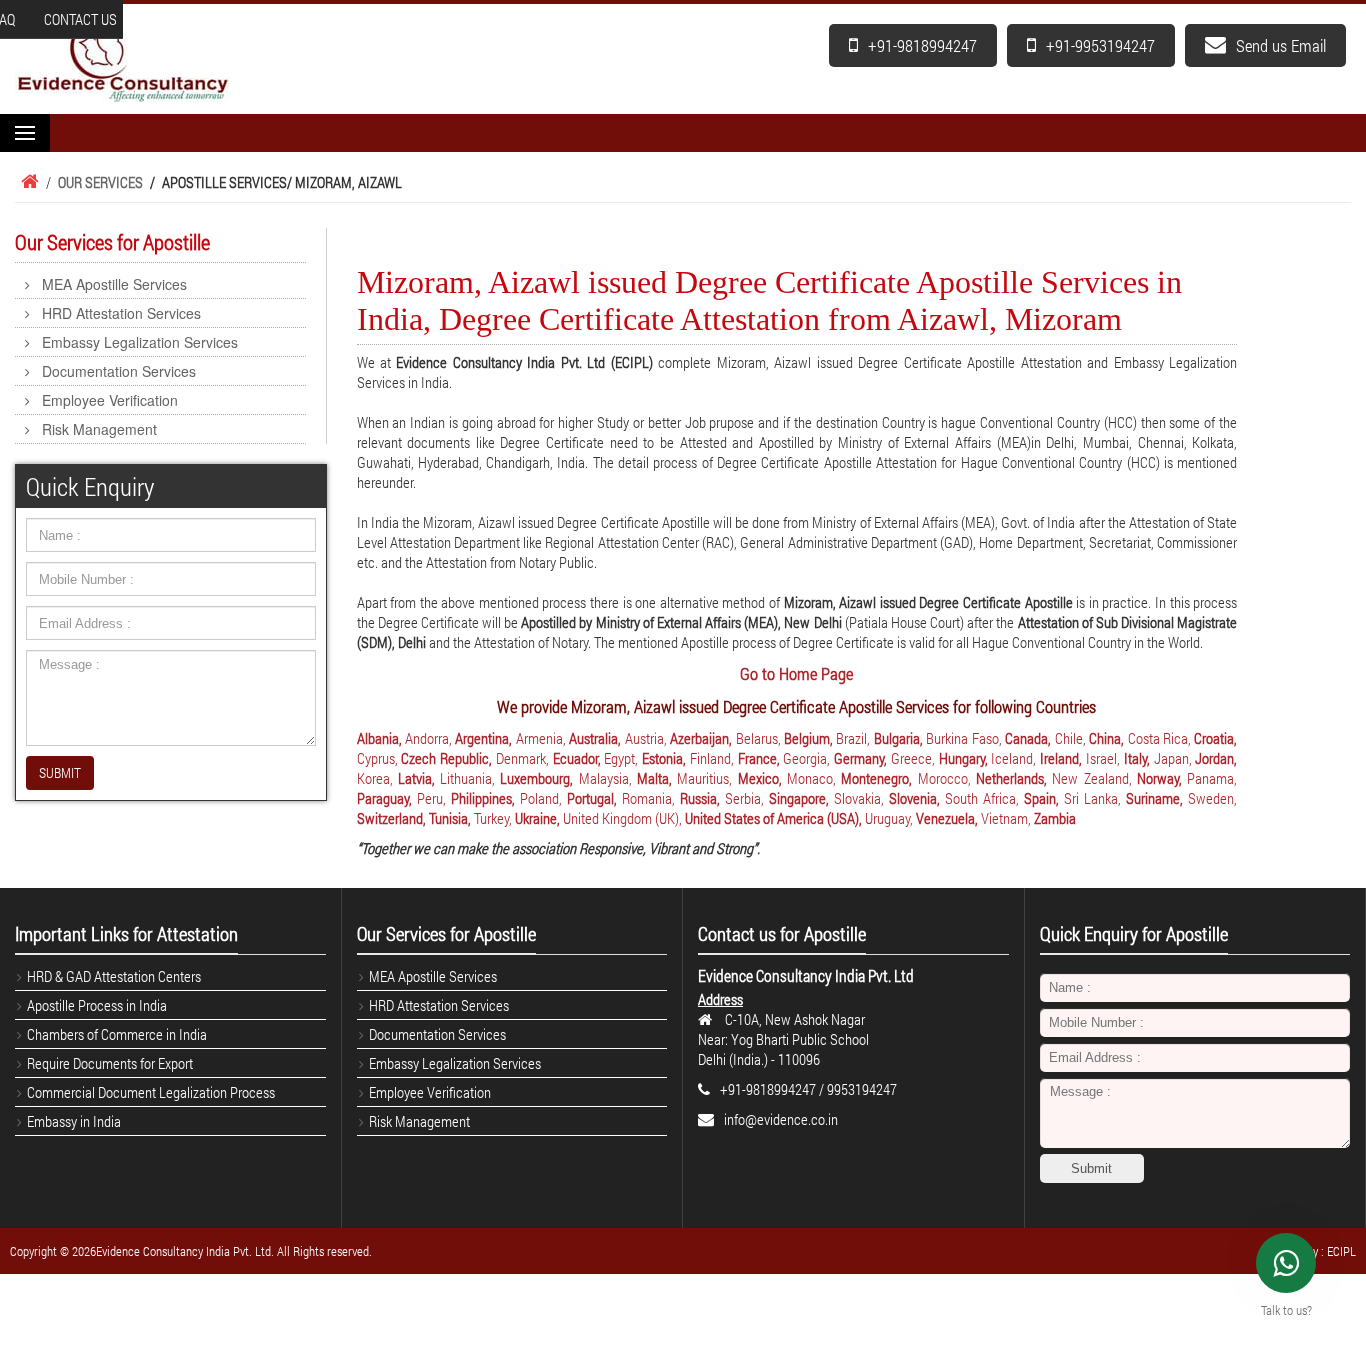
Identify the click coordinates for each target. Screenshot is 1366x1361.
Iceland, (1013, 758)
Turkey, (493, 818)
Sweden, (1212, 798)
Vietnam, (1006, 818)
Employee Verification (110, 400)
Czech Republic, (446, 758)
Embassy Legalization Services (140, 342)
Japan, (1173, 758)
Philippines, (483, 798)
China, (1106, 738)
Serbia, (744, 798)
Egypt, (621, 758)
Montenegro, (876, 778)
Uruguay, (889, 818)
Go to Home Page (796, 673)
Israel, (1103, 758)
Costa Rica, (1159, 738)
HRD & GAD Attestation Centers (114, 976)
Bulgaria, (898, 738)
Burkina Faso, (963, 738)
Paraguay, (384, 798)
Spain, (1041, 798)
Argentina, (483, 738)
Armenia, (541, 738)
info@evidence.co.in (781, 1119)
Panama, (1212, 778)
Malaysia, (605, 778)
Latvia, (416, 778)
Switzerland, (391, 818)
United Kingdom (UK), (622, 818)
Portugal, (592, 798)
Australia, (595, 738)
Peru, (431, 798)
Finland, (712, 758)
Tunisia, (450, 818)
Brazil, (853, 738)
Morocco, (944, 778)
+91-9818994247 (922, 45)
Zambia (1055, 818)
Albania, (379, 738)
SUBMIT (60, 772)
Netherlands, (1011, 778)
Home (27, 182)
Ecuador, (577, 758)
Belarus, (758, 738)
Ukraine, (537, 818)
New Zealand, (1091, 778)
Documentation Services (119, 371)
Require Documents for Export (110, 1063)
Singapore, (799, 798)
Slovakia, (859, 798)
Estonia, (664, 758)
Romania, (648, 798)
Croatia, (1215, 738)
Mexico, (760, 778)
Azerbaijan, (701, 738)
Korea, (375, 778)
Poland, (541, 798)
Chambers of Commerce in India (117, 1034)
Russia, (700, 798)
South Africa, (982, 798)
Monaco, (811, 778)
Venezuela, (947, 818)
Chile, (1070, 738)
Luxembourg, (536, 778)
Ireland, (1061, 758)
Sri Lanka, (1092, 798)
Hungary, (963, 758)
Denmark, (522, 758)
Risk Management (99, 429)
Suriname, (1154, 798)
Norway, (1159, 778)
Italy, (1137, 758)
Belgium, (808, 738)
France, (759, 758)
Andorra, (428, 738)
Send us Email (1281, 45)
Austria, (646, 738)
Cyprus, (377, 758)
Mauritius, (704, 778)
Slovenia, (914, 798)
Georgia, (806, 758)
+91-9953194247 (1100, 45)
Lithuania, (467, 778)
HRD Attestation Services (121, 313)
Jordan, (1216, 758)
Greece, (913, 758)
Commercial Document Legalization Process (151, 1092)
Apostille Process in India (97, 1005)
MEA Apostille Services (114, 284)
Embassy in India (74, 1121)
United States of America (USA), (773, 818)
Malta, (654, 778)
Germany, (860, 758)
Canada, (1028, 738)
